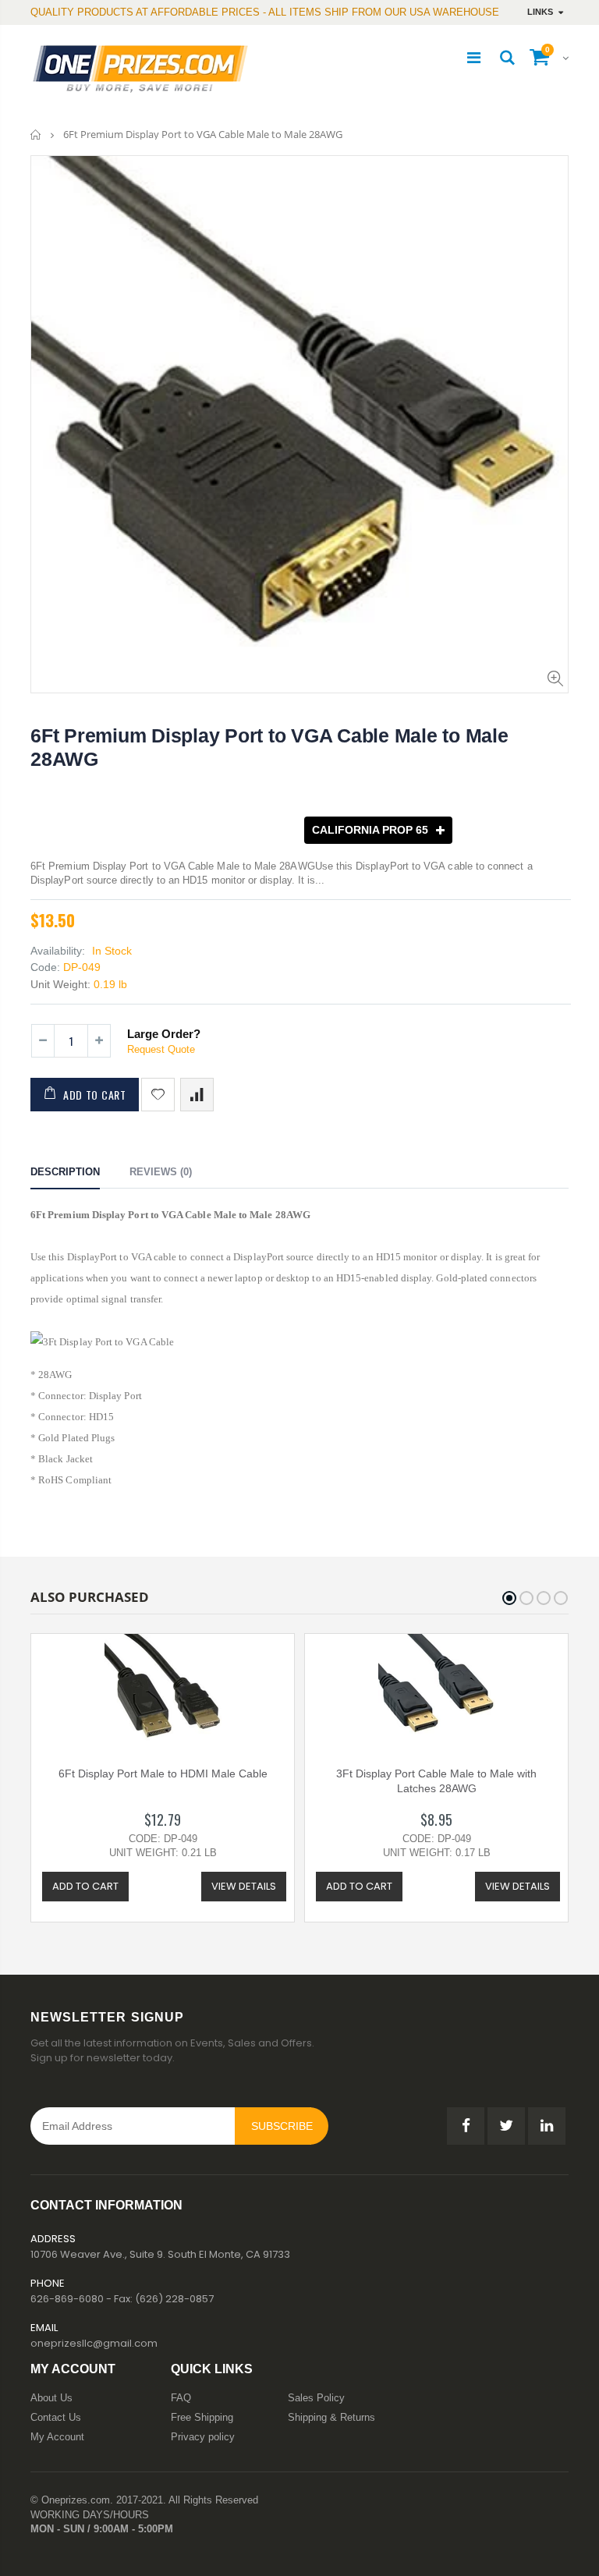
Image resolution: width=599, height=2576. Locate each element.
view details (244, 1886)
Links (540, 12)
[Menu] (474, 58)
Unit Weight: (60, 984)
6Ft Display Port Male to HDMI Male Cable (163, 1773)
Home (36, 135)
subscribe (282, 2126)
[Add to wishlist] (158, 1095)
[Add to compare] (197, 1095)
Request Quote (161, 1049)
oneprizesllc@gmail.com (94, 2343)
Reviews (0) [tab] (161, 1172)
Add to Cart (95, 1095)
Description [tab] (65, 1172)
